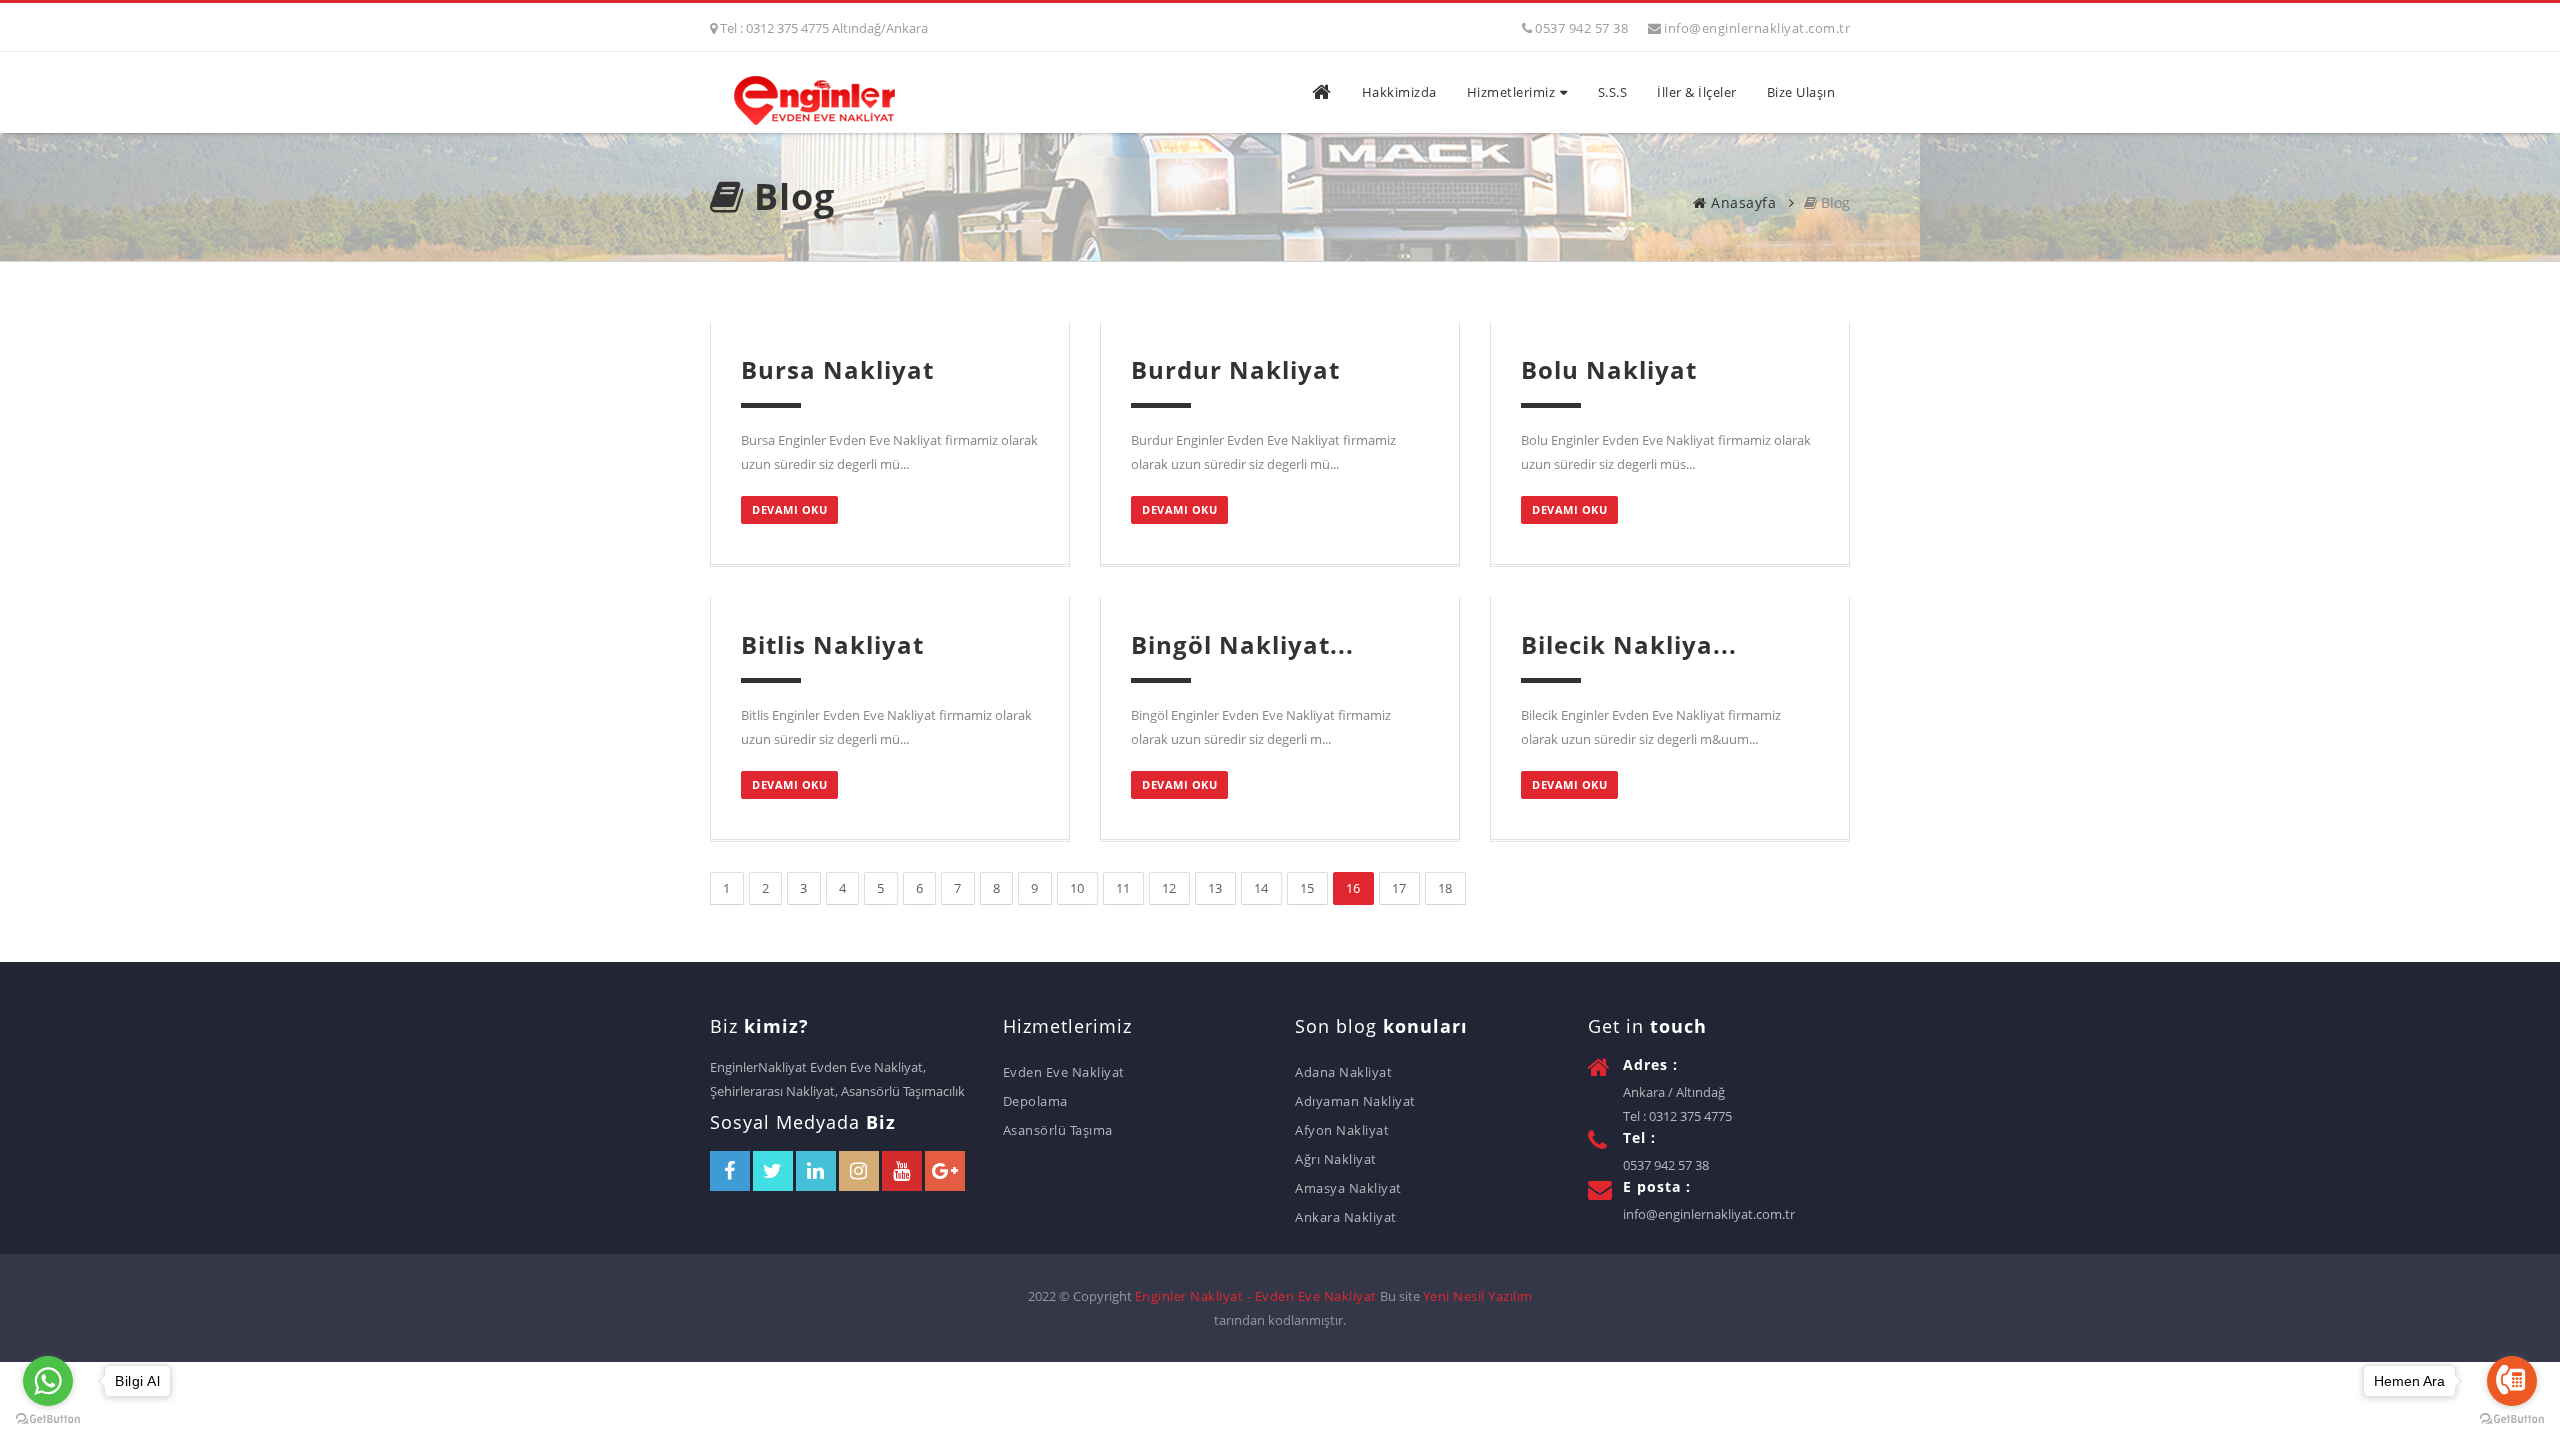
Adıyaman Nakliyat (1355, 1101)
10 (1077, 888)
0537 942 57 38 (1581, 28)
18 (1445, 888)
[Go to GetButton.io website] (48, 1419)
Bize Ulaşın (1801, 92)
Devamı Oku (789, 509)
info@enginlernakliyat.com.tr (1757, 28)
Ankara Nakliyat (1346, 1217)
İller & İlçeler (1697, 92)
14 (1261, 888)
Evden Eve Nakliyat (1064, 1072)
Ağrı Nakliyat (1336, 1159)
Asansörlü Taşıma (1058, 1130)
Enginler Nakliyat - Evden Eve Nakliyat (1256, 1296)
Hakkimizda (1399, 92)
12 (1169, 888)
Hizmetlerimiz (1511, 92)
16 (1353, 888)
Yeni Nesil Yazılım (1478, 1296)
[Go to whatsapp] (48, 1381)
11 (1123, 888)
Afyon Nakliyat (1342, 1130)
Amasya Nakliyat (1348, 1188)
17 (1399, 888)
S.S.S (1613, 92)
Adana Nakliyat (1343, 1072)
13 (1215, 888)
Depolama (1035, 1101)
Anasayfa (1741, 202)
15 (1307, 888)
